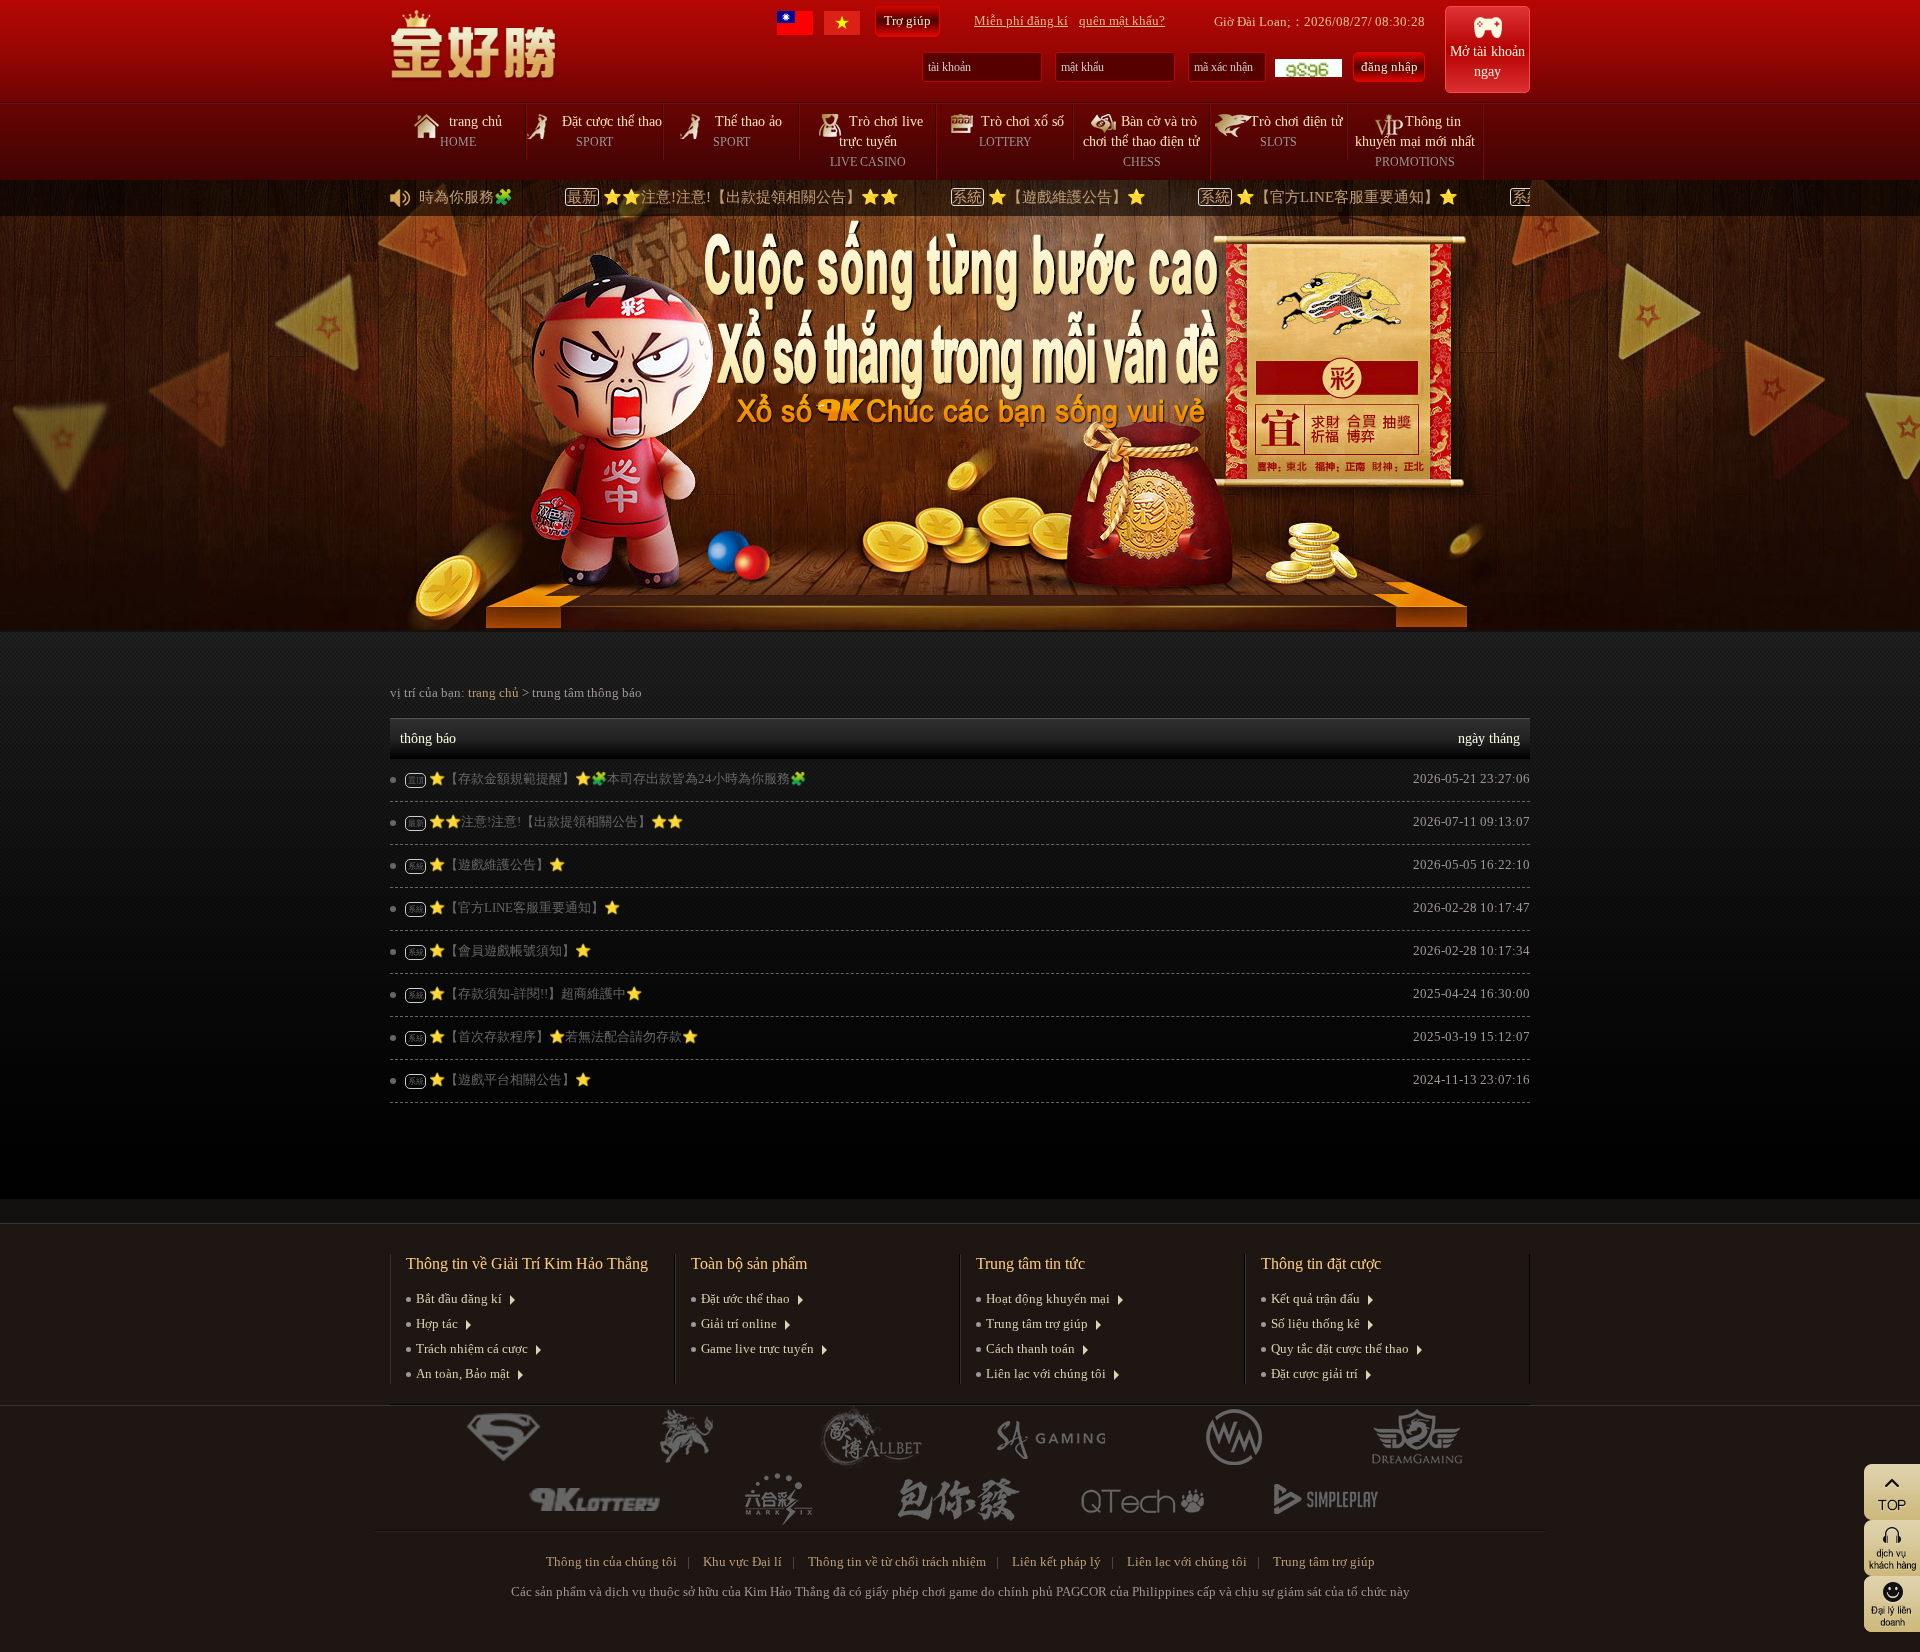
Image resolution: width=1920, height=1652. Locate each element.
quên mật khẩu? (1122, 20)
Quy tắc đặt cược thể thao (1340, 1348)
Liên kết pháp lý (1056, 1561)
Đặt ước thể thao (745, 1298)
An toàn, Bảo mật (463, 1373)
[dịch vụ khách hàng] (1857, 1548)
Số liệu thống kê (1315, 1323)
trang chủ (493, 692)
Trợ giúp (907, 20)
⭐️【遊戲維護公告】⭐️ (980, 197)
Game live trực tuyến (757, 1348)
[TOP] (1857, 1492)
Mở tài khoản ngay (1487, 61)
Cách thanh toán (1030, 1348)
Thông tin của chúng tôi (611, 1561)
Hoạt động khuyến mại (1048, 1298)
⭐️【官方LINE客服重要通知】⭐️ (1260, 197)
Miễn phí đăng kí (1021, 20)
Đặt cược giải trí (1314, 1373)
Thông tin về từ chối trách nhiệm (897, 1561)
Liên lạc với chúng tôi (1046, 1373)
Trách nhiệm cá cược (472, 1348)
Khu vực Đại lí (742, 1561)
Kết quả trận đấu (1315, 1298)
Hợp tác (437, 1323)
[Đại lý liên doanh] (1857, 1604)
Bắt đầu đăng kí (459, 1298)
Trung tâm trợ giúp (1037, 1323)
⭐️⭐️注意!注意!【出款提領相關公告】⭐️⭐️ (664, 197)
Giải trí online (739, 1323)
